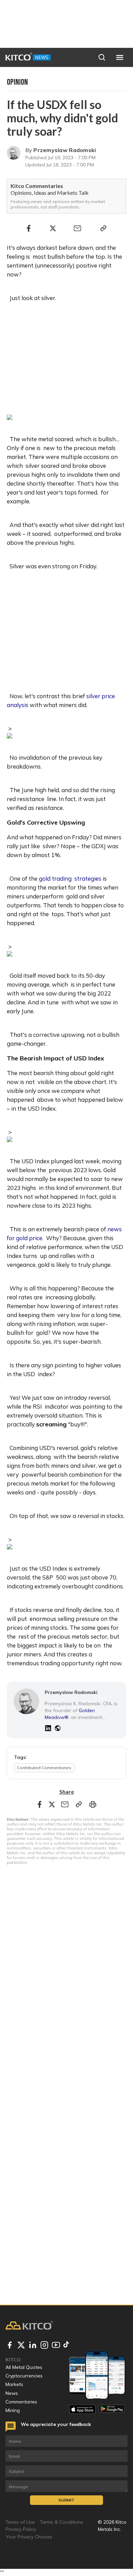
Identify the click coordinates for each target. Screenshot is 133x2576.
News (12, 2393)
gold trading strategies (70, 878)
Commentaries (21, 2402)
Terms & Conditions (62, 2522)
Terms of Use (20, 2522)
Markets (14, 2384)
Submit (66, 2500)
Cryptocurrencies (24, 2376)
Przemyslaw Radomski (65, 150)
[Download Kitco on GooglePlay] (112, 2409)
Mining (13, 2410)
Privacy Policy (21, 2529)
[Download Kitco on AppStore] (82, 2409)
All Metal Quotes (24, 2367)
